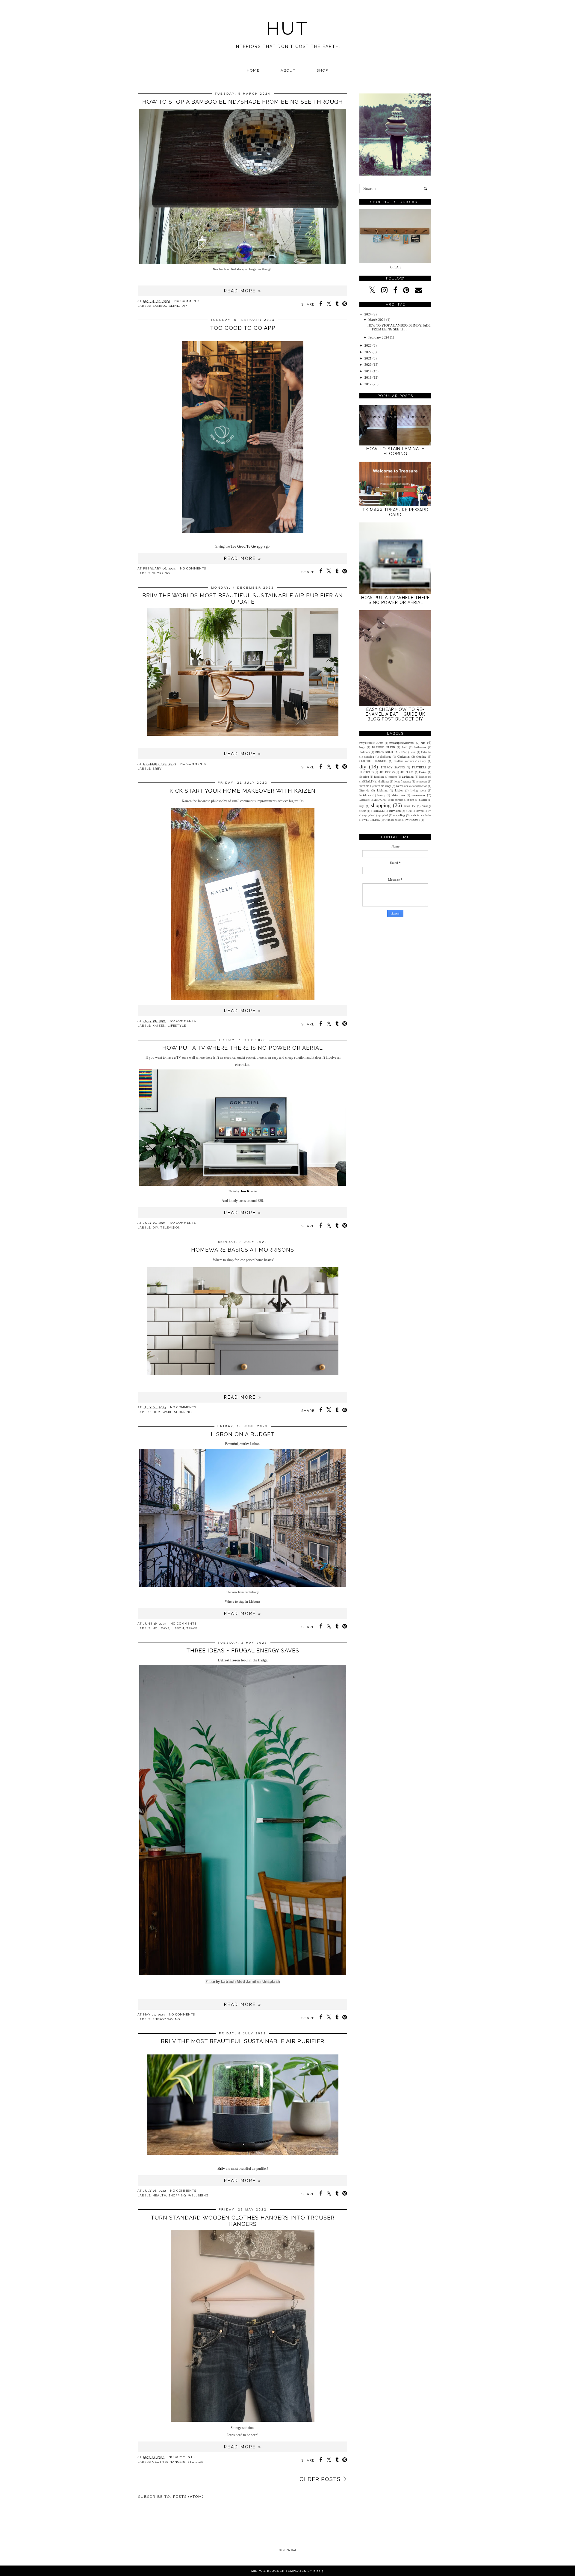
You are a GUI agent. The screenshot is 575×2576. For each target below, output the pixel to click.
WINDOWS (413, 820)
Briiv (157, 769)
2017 (368, 384)
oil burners (397, 800)
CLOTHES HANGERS (169, 2462)
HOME (253, 70)
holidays (161, 1628)
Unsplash (271, 1981)
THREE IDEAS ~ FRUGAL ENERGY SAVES (243, 1650)
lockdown (365, 795)
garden (393, 777)
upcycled (383, 815)
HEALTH (159, 2195)
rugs (362, 806)
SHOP (322, 70)
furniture (379, 777)
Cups (423, 761)
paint (411, 800)
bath (405, 747)
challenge (386, 757)
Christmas (404, 757)
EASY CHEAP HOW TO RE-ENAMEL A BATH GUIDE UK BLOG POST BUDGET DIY (395, 714)
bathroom (420, 747)
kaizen (159, 1026)
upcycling (399, 815)
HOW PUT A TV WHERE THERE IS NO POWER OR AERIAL (243, 1048)
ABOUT (288, 70)
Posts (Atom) (188, 2497)
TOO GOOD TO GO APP (243, 328)
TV (429, 811)
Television (170, 1227)
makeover (418, 795)
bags (362, 747)
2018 (368, 377)
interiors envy (383, 786)
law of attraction (418, 786)
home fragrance (402, 782)
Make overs (398, 795)
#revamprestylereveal (402, 743)
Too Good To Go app (247, 546)
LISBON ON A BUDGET (243, 1434)
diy (184, 306)
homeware (162, 1412)
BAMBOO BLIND (166, 306)
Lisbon (178, 1628)
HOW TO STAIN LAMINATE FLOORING (395, 451)
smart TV (410, 806)
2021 (368, 358)
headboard (425, 777)
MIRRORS (380, 800)
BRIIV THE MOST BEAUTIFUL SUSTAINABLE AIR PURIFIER (243, 2041)
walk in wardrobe (421, 815)
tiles (408, 811)
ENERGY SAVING (166, 2019)
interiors (364, 786)
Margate (364, 800)
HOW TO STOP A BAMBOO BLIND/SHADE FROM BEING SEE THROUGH (243, 102)
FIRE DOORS (387, 772)
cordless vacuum (404, 761)
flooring (364, 777)
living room (418, 791)
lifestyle (177, 1026)
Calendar (426, 752)
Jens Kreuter (249, 1191)
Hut (293, 2550)
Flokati (423, 772)
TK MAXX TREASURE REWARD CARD (395, 512)
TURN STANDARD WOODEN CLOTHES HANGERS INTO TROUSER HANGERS (243, 2221)
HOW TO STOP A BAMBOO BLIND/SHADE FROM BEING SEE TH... (399, 327)
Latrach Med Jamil (239, 1981)
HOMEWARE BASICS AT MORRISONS (243, 1250)
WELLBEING (198, 2195)
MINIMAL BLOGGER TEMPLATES (279, 2571)
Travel (193, 1628)
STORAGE (196, 2462)
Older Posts (320, 2479)
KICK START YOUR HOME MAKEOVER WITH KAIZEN (243, 791)
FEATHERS (419, 767)
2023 (368, 345)
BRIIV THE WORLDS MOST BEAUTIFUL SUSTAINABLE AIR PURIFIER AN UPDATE (243, 599)
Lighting (382, 791)
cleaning (421, 757)
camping (369, 757)
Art (423, 743)
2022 (368, 352)
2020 (368, 365)
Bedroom (365, 752)
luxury (381, 795)
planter (423, 800)
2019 (368, 371)
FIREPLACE (407, 772)
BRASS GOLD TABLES (390, 752)
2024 (368, 314)
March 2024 (377, 320)
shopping (161, 573)
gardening (408, 777)
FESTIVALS (367, 772)
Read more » (243, 291)
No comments (187, 301)
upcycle (368, 815)
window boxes (393, 820)
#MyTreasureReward (371, 743)
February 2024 (379, 337)
